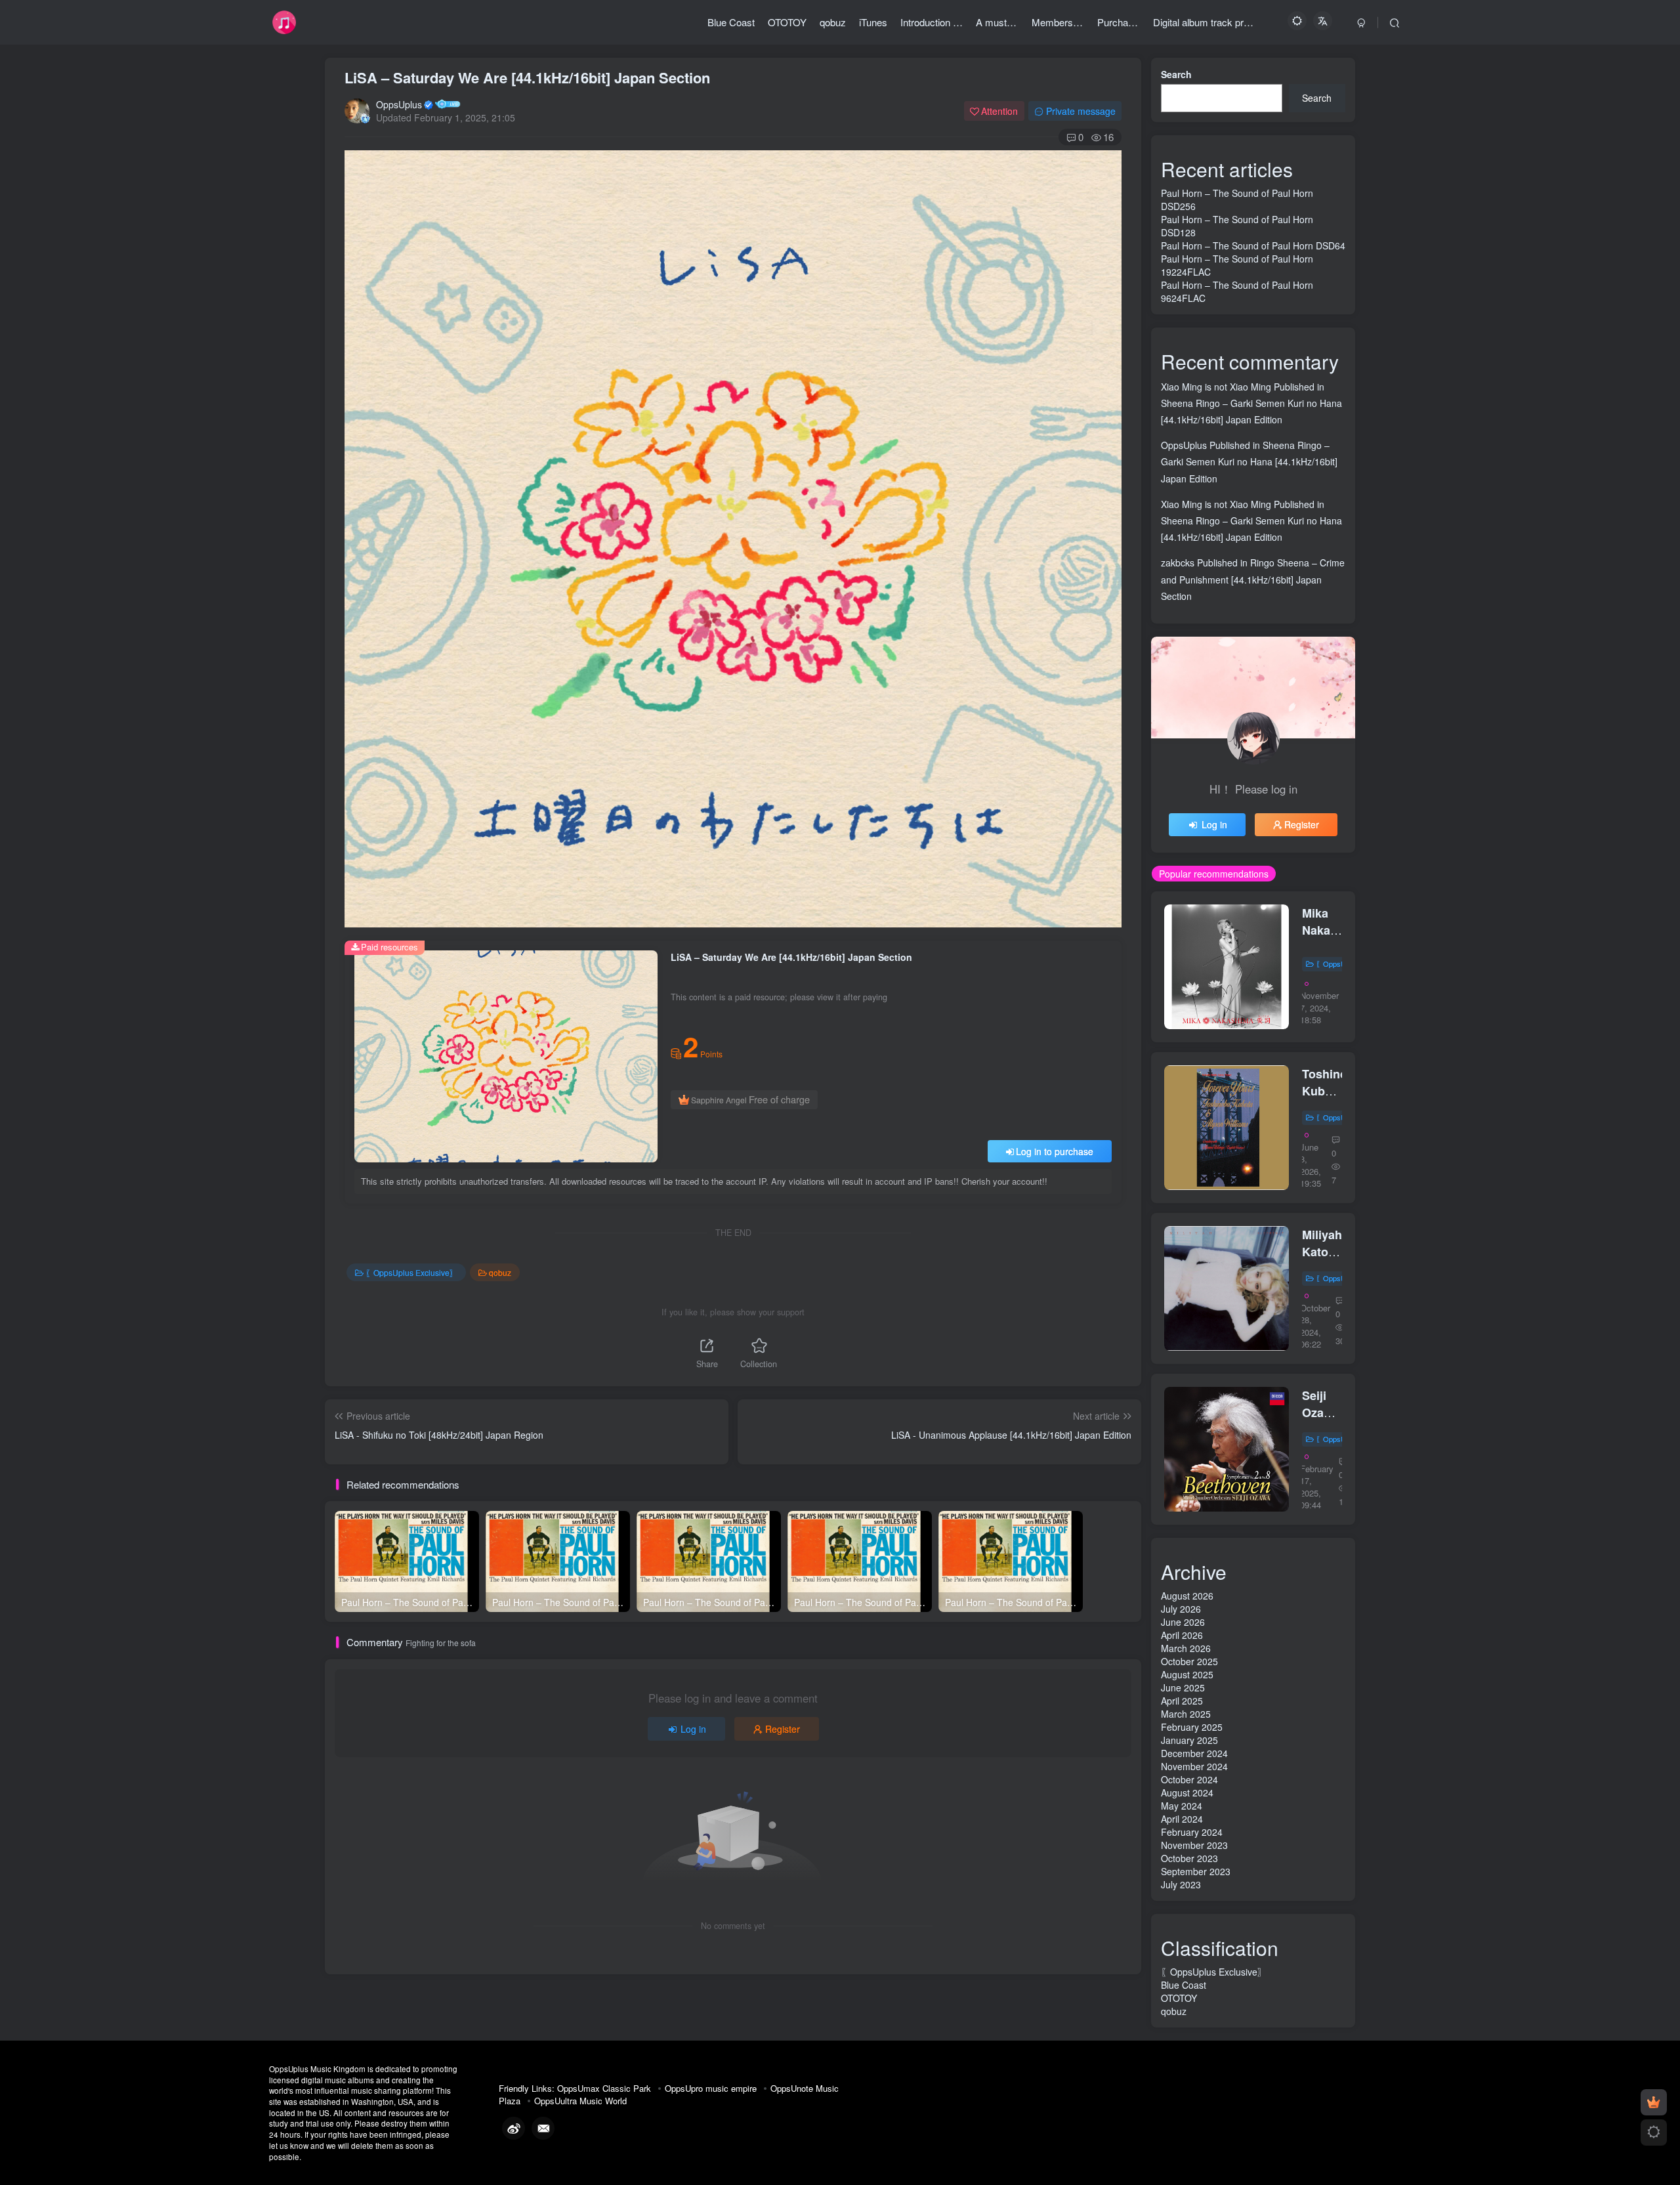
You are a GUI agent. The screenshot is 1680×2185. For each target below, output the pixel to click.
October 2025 (1189, 1661)
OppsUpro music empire (711, 2088)
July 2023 (1181, 1884)
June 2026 (1183, 1622)
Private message (1081, 111)
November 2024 (1194, 1766)
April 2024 (1182, 1819)
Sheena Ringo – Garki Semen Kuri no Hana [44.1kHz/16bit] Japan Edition (1249, 461)
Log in (693, 1729)
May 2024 (1182, 1806)
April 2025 (1182, 1701)
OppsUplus (399, 104)
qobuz (500, 1272)
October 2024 (1189, 1779)
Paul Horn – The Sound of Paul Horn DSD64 (1253, 245)
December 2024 (1194, 1753)
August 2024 (1187, 1793)
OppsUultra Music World (580, 2101)
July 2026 (1181, 1609)
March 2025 (1186, 1714)
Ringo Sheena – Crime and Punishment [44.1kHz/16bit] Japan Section (1253, 579)
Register (783, 1729)
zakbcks (1178, 562)
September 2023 (1196, 1871)
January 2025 (1189, 1740)
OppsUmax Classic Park (604, 2088)
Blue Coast (1184, 1985)
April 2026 (1182, 1635)
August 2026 (1187, 1596)
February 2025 (1192, 1727)
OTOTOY (1179, 1998)
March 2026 (1186, 1648)
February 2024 (1192, 1832)
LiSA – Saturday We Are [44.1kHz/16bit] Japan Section (527, 77)
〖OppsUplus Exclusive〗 (411, 1272)
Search (1176, 74)
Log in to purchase (1055, 1151)
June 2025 (1183, 1687)
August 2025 (1187, 1674)
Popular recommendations (1214, 874)
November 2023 (1194, 1845)
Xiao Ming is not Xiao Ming (1216, 387)
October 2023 (1189, 1858)
